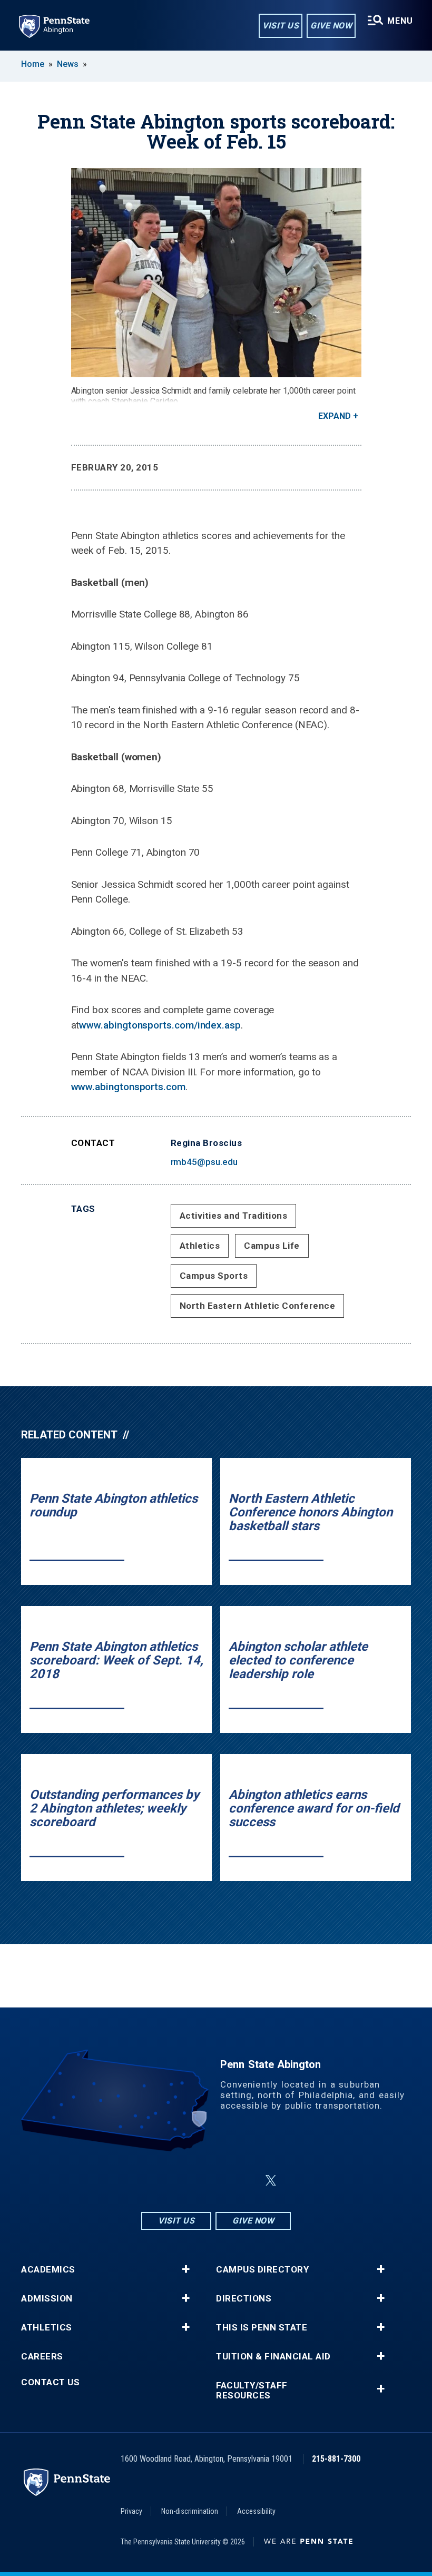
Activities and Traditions (234, 1216)
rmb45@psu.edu (204, 1162)
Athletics (200, 1246)
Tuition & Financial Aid (273, 2357)
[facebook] (191, 2181)
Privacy (131, 2511)
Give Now (331, 26)
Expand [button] (335, 416)
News (68, 64)
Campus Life (272, 1246)
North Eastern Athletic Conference (258, 1306)
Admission (47, 2299)
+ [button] (186, 2269)
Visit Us (281, 26)
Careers (42, 2357)
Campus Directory (262, 2270)
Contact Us (50, 2382)
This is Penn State (262, 2328)
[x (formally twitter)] (271, 2181)
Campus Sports (214, 1276)
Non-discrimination (190, 2511)
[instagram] (163, 2181)
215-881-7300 (336, 2459)
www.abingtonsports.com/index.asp (160, 1025)
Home (33, 64)
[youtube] (246, 2181)
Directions (244, 2299)
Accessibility (256, 2511)
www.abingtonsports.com (128, 1087)
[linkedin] (218, 2181)
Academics (48, 2270)
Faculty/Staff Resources (252, 2391)
